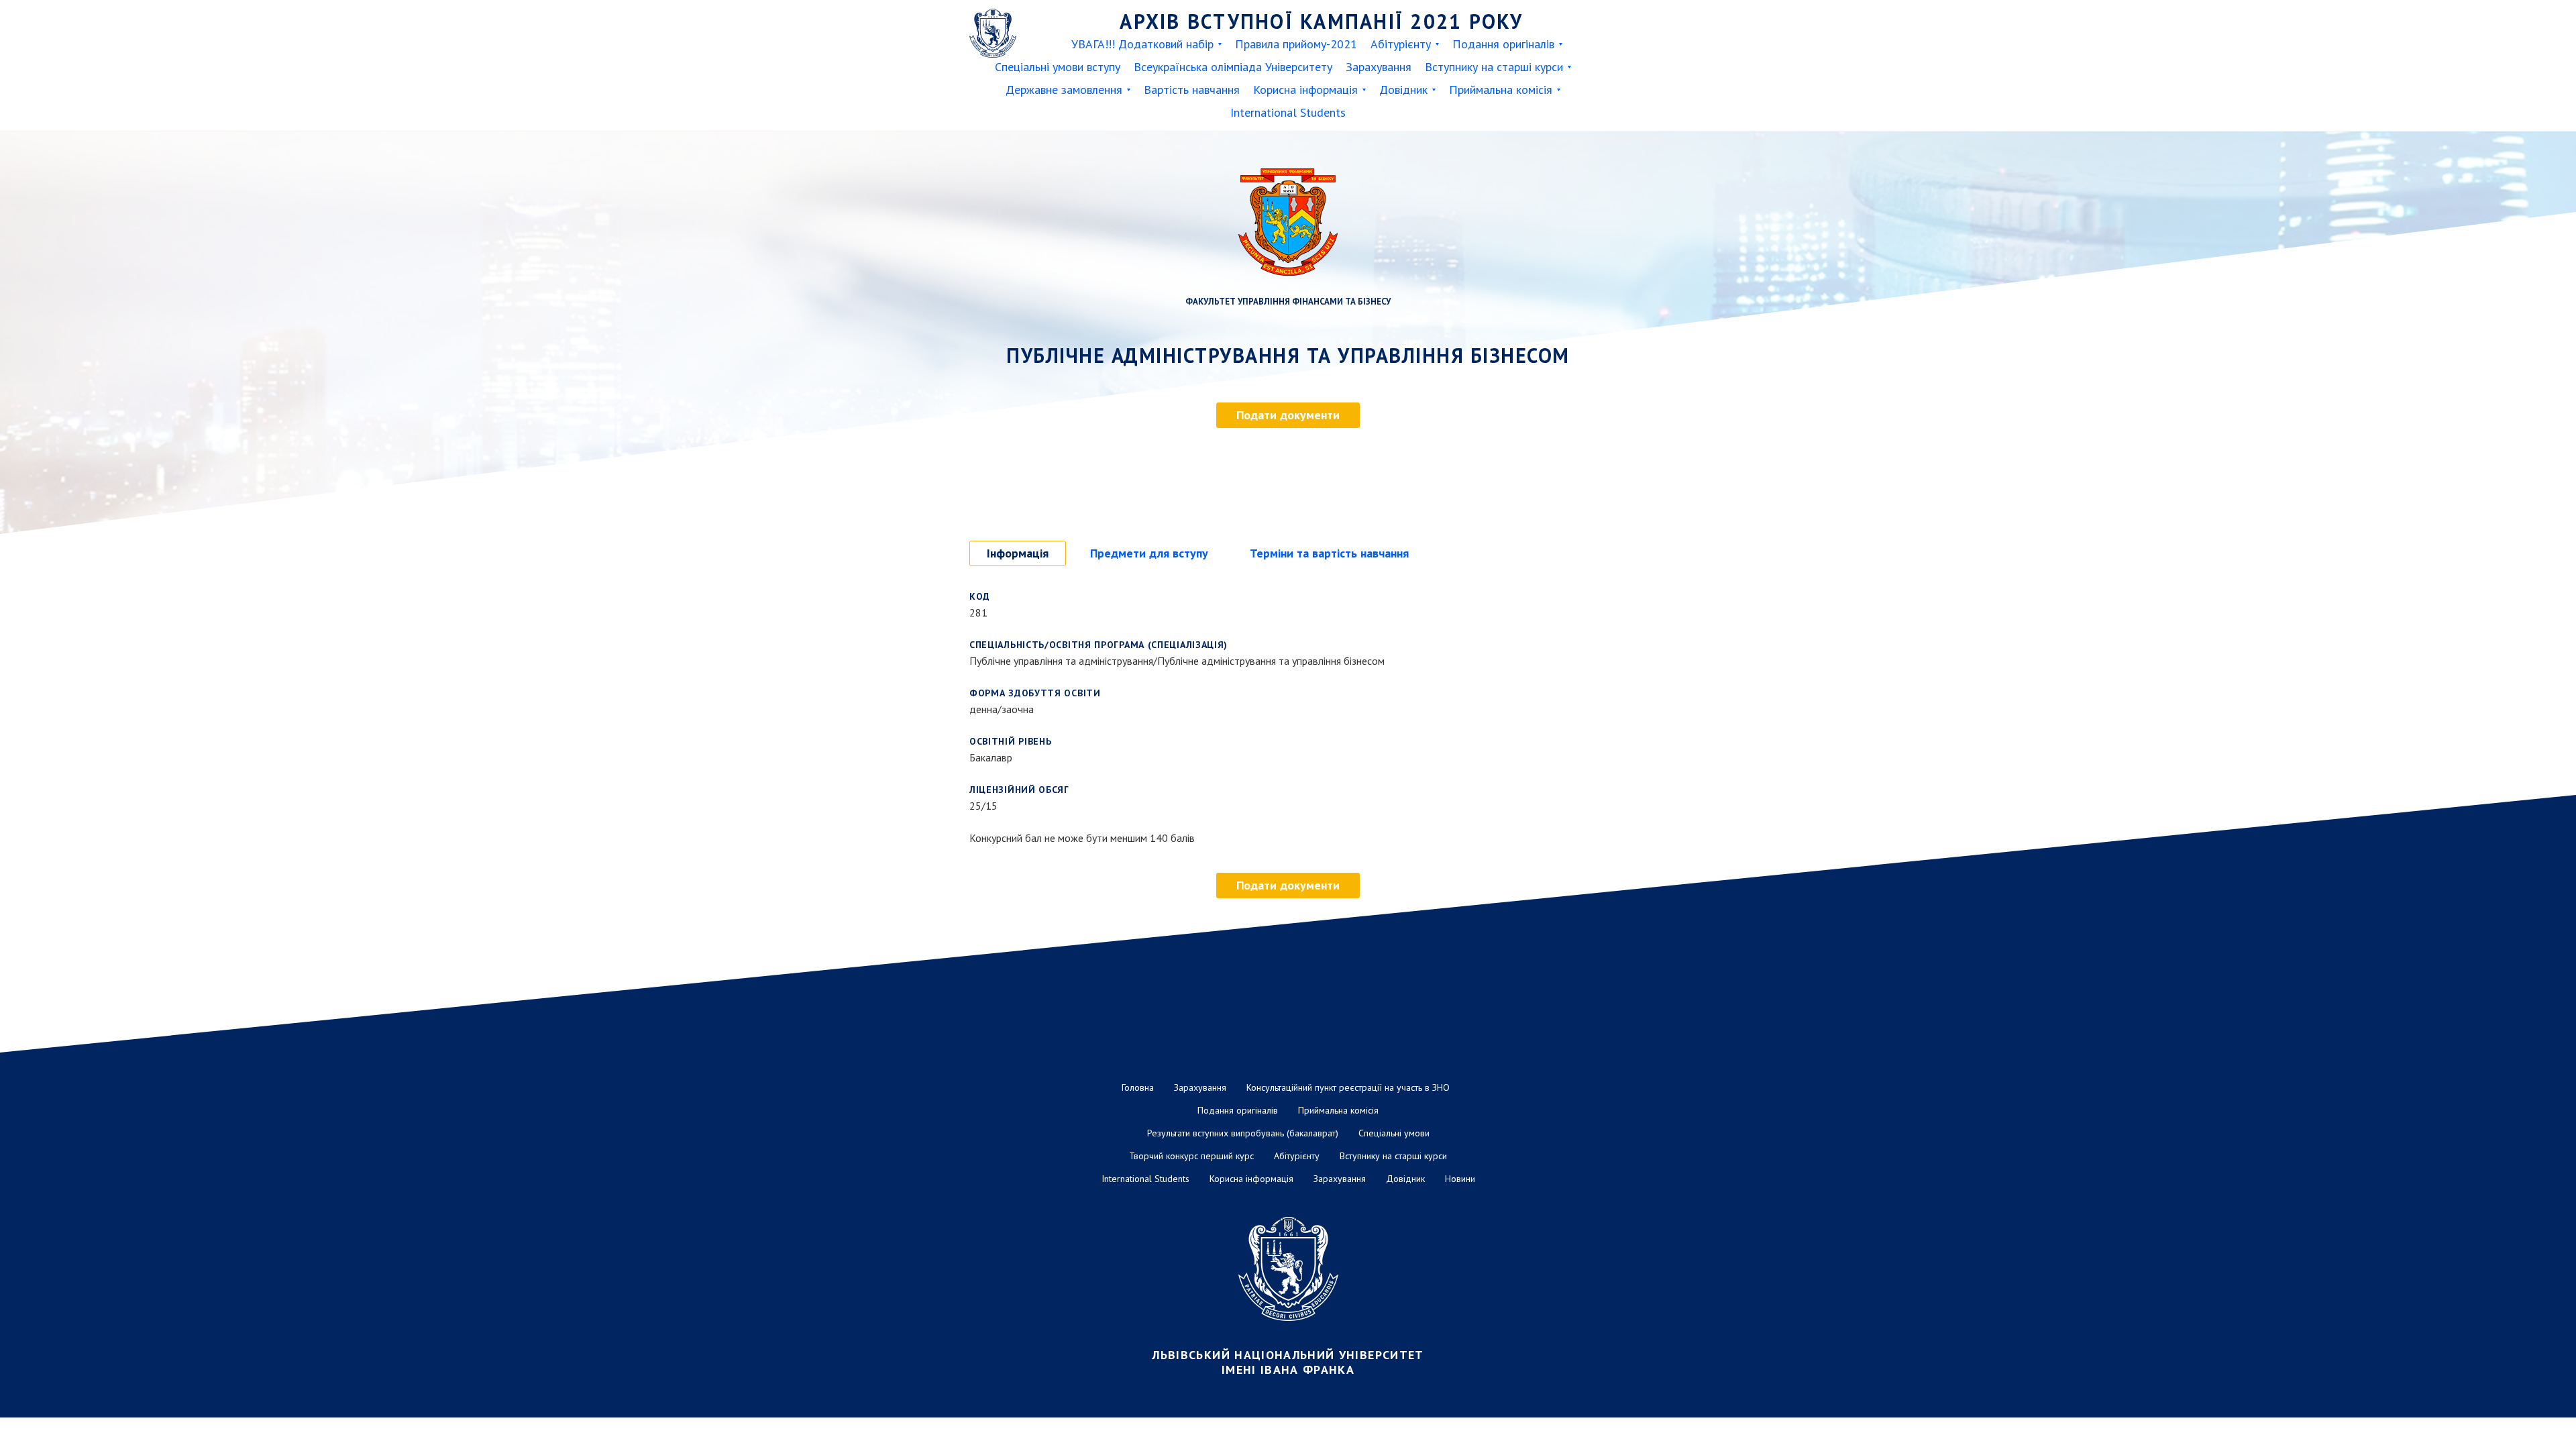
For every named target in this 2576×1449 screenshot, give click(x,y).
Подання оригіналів (1503, 44)
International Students (1288, 112)
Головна (1138, 1087)
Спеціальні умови (1394, 1133)
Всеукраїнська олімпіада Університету (1233, 67)
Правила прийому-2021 (1296, 44)
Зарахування (1379, 67)
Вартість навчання (1192, 90)
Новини (1460, 1179)
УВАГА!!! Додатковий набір (1142, 44)
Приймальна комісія (1501, 90)
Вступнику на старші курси (1494, 67)
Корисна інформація (1305, 90)
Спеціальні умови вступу (1058, 67)
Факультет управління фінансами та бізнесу (1288, 302)
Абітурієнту (1401, 44)
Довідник (1403, 90)
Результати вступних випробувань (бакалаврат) (1243, 1133)
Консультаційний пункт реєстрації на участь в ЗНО (1348, 1087)
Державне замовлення (1064, 90)
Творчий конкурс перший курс (1191, 1156)
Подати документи (1288, 415)
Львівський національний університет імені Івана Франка (1288, 1362)
